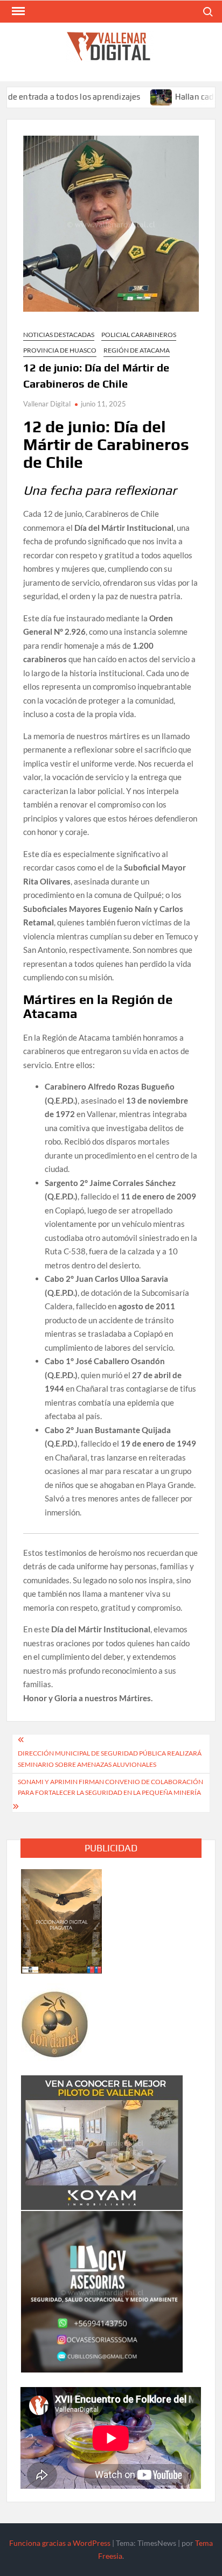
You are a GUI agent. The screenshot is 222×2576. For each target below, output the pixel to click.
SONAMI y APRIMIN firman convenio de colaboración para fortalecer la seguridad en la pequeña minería (110, 1787)
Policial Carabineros (139, 335)
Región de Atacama (137, 350)
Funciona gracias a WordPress (60, 2543)
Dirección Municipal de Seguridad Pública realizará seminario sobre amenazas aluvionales (110, 1759)
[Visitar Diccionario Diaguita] (61, 1920)
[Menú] (17, 11)
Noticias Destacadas (59, 335)
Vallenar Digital (47, 404)
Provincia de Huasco (60, 350)
